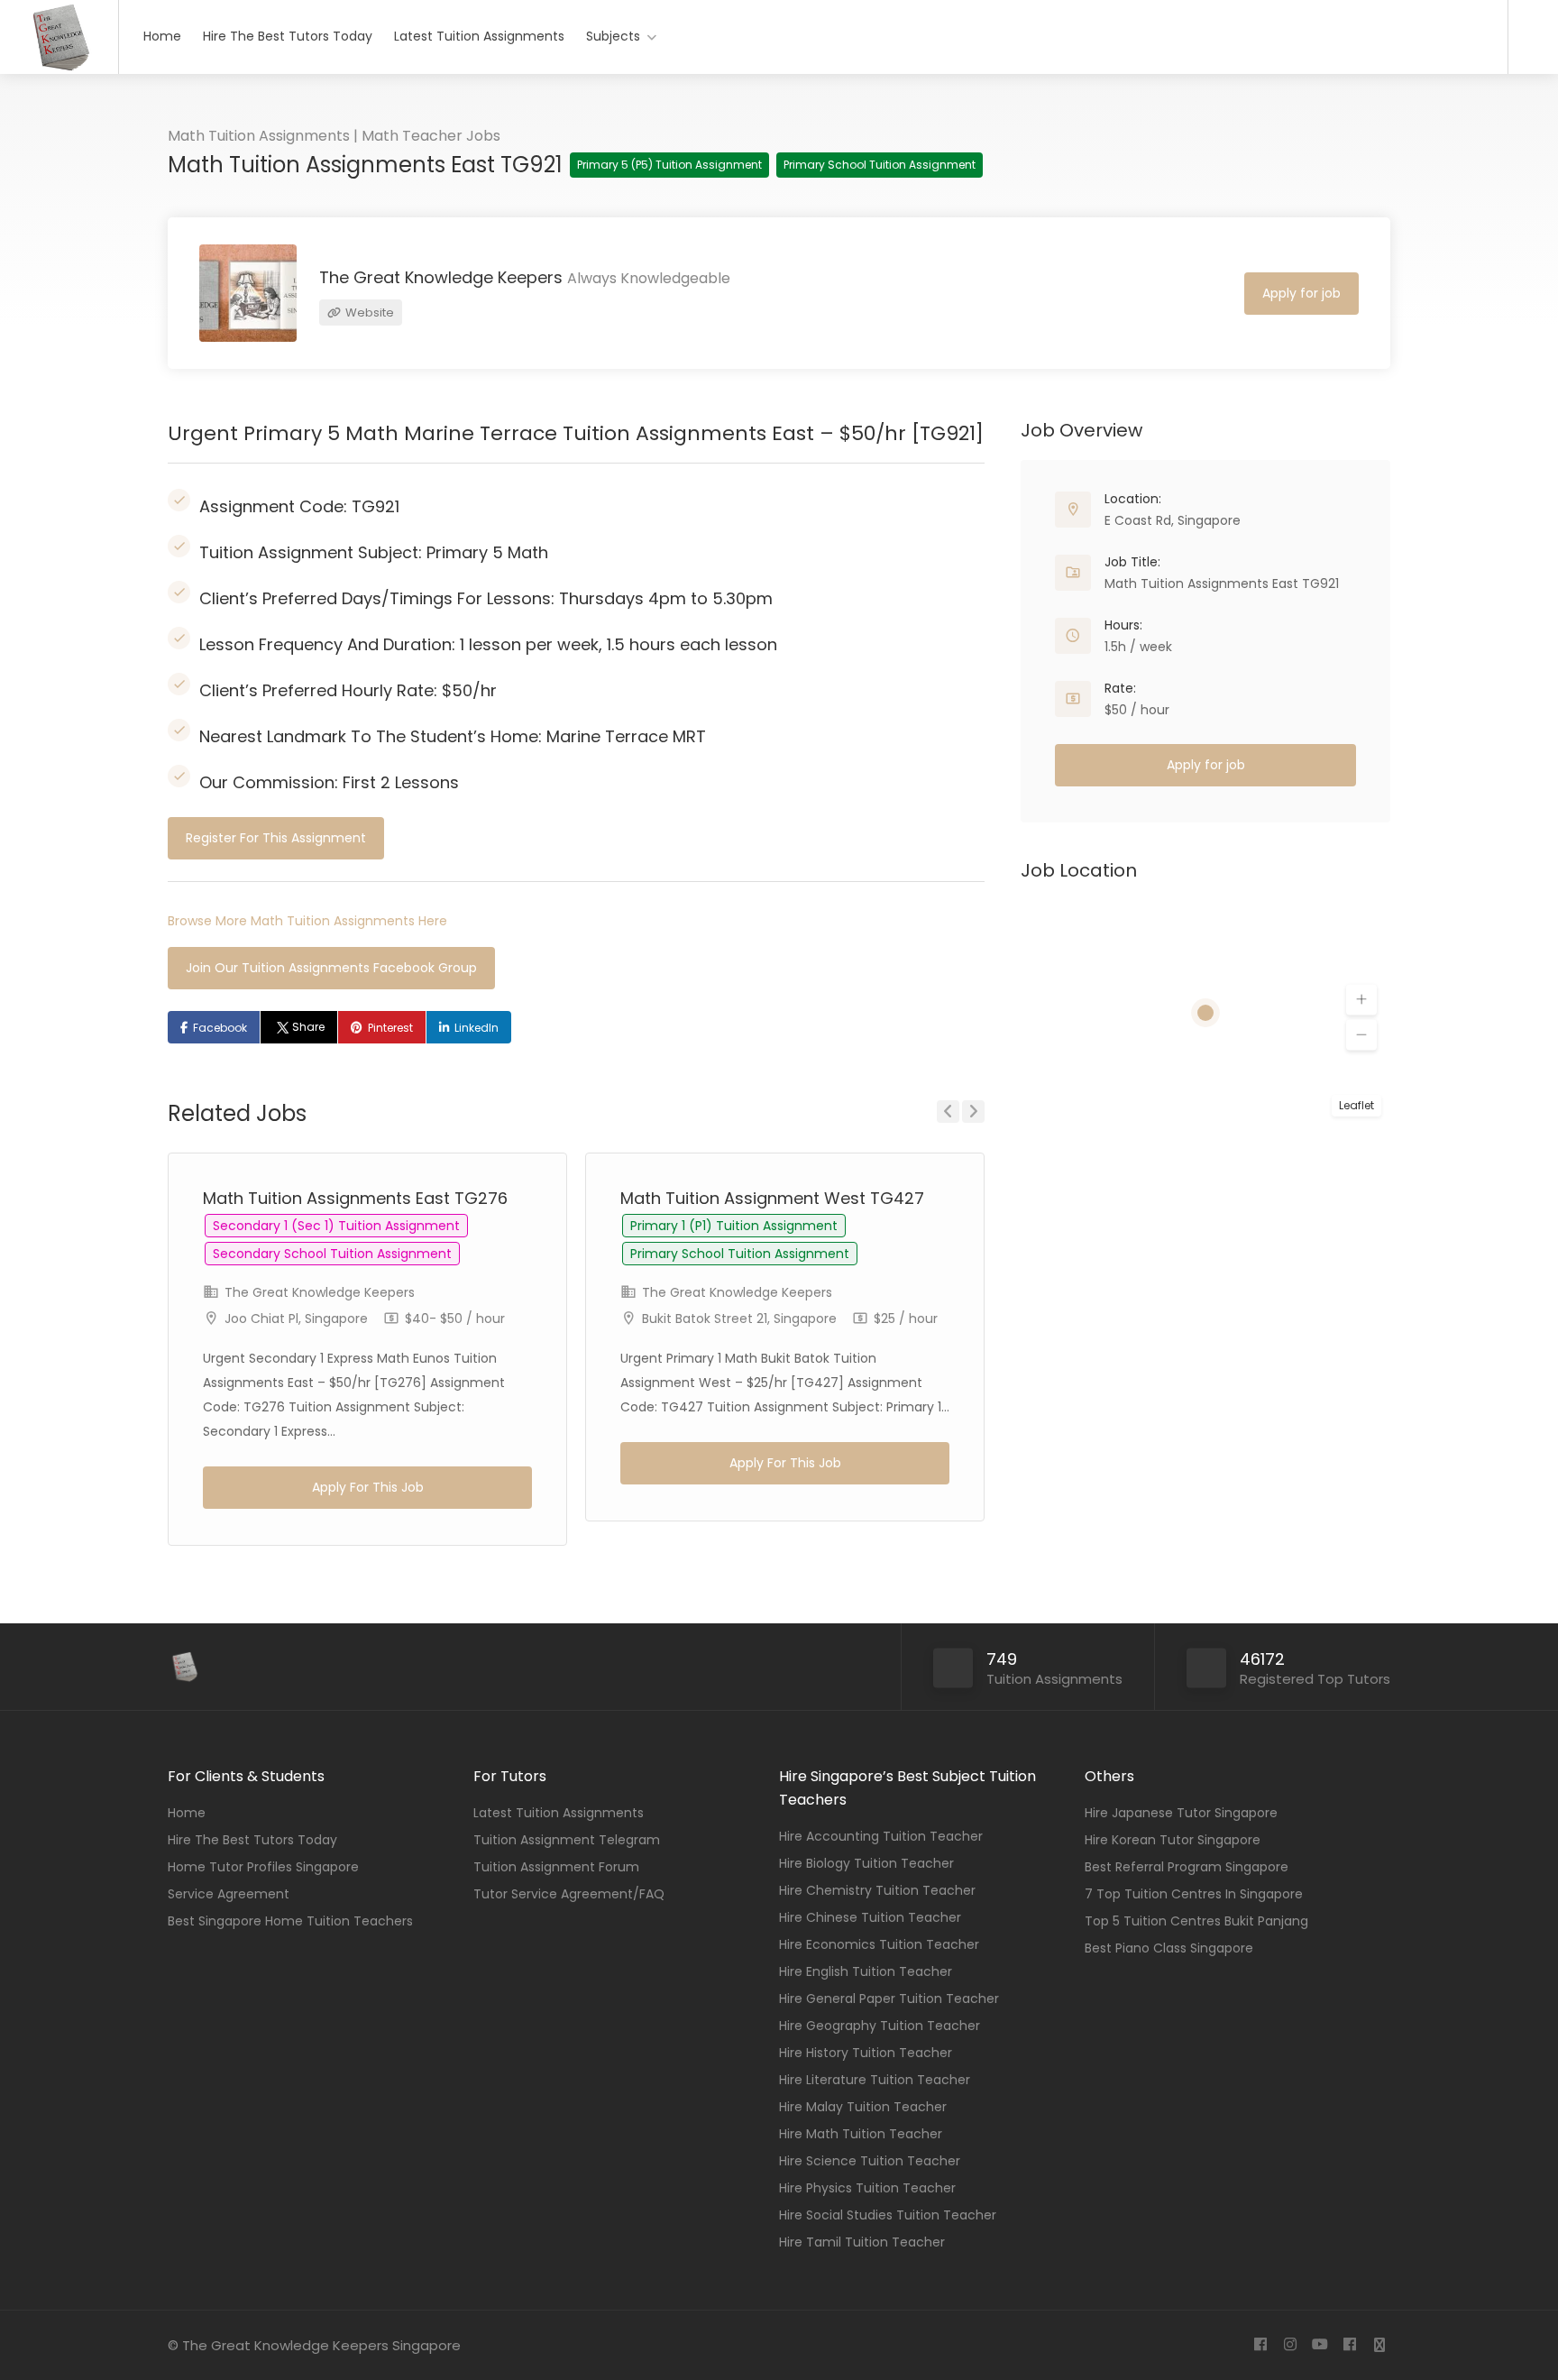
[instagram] (1290, 2345)
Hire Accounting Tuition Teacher (881, 1836)
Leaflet (1356, 1105)
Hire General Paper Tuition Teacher (889, 1999)
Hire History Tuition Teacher (866, 2053)
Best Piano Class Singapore (1169, 1948)
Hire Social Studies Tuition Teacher (888, 2215)
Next (973, 1112)
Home (162, 36)
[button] (1361, 1000)
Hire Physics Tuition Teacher (867, 2188)
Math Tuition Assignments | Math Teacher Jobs (334, 136)
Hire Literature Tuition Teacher (875, 2080)
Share (308, 1027)
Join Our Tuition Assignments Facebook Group (331, 968)
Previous (948, 1112)
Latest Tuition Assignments (479, 36)
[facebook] (1260, 2345)
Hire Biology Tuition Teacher (866, 1863)
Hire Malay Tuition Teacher (863, 2107)
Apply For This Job (368, 1487)
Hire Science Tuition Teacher (870, 2161)
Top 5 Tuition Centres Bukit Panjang (1196, 1921)
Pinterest (390, 1028)
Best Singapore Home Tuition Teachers (290, 1921)
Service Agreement (229, 1894)
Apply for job (1301, 293)
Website (368, 312)
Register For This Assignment (276, 838)
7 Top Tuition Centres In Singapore (1194, 1894)
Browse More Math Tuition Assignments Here (307, 921)
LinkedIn (477, 1028)
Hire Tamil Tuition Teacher (862, 2242)
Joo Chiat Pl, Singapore (296, 1319)
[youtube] (1320, 2345)
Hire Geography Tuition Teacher (880, 2026)
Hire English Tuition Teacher (866, 1971)
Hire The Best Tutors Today (288, 36)
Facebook (220, 1028)
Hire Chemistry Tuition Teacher (877, 1890)
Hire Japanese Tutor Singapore (1181, 1813)
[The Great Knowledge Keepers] (59, 68)
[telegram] (1379, 2345)
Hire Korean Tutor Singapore (1173, 1840)
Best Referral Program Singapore (1187, 1867)
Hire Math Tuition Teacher (861, 2134)
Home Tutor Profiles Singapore (263, 1867)
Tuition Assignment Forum (556, 1867)
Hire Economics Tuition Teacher (879, 1944)
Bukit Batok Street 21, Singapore (739, 1319)
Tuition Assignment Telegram (567, 1840)
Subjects (613, 36)
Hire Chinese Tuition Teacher (870, 1917)
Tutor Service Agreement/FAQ (569, 1894)
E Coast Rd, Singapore (1173, 520)
